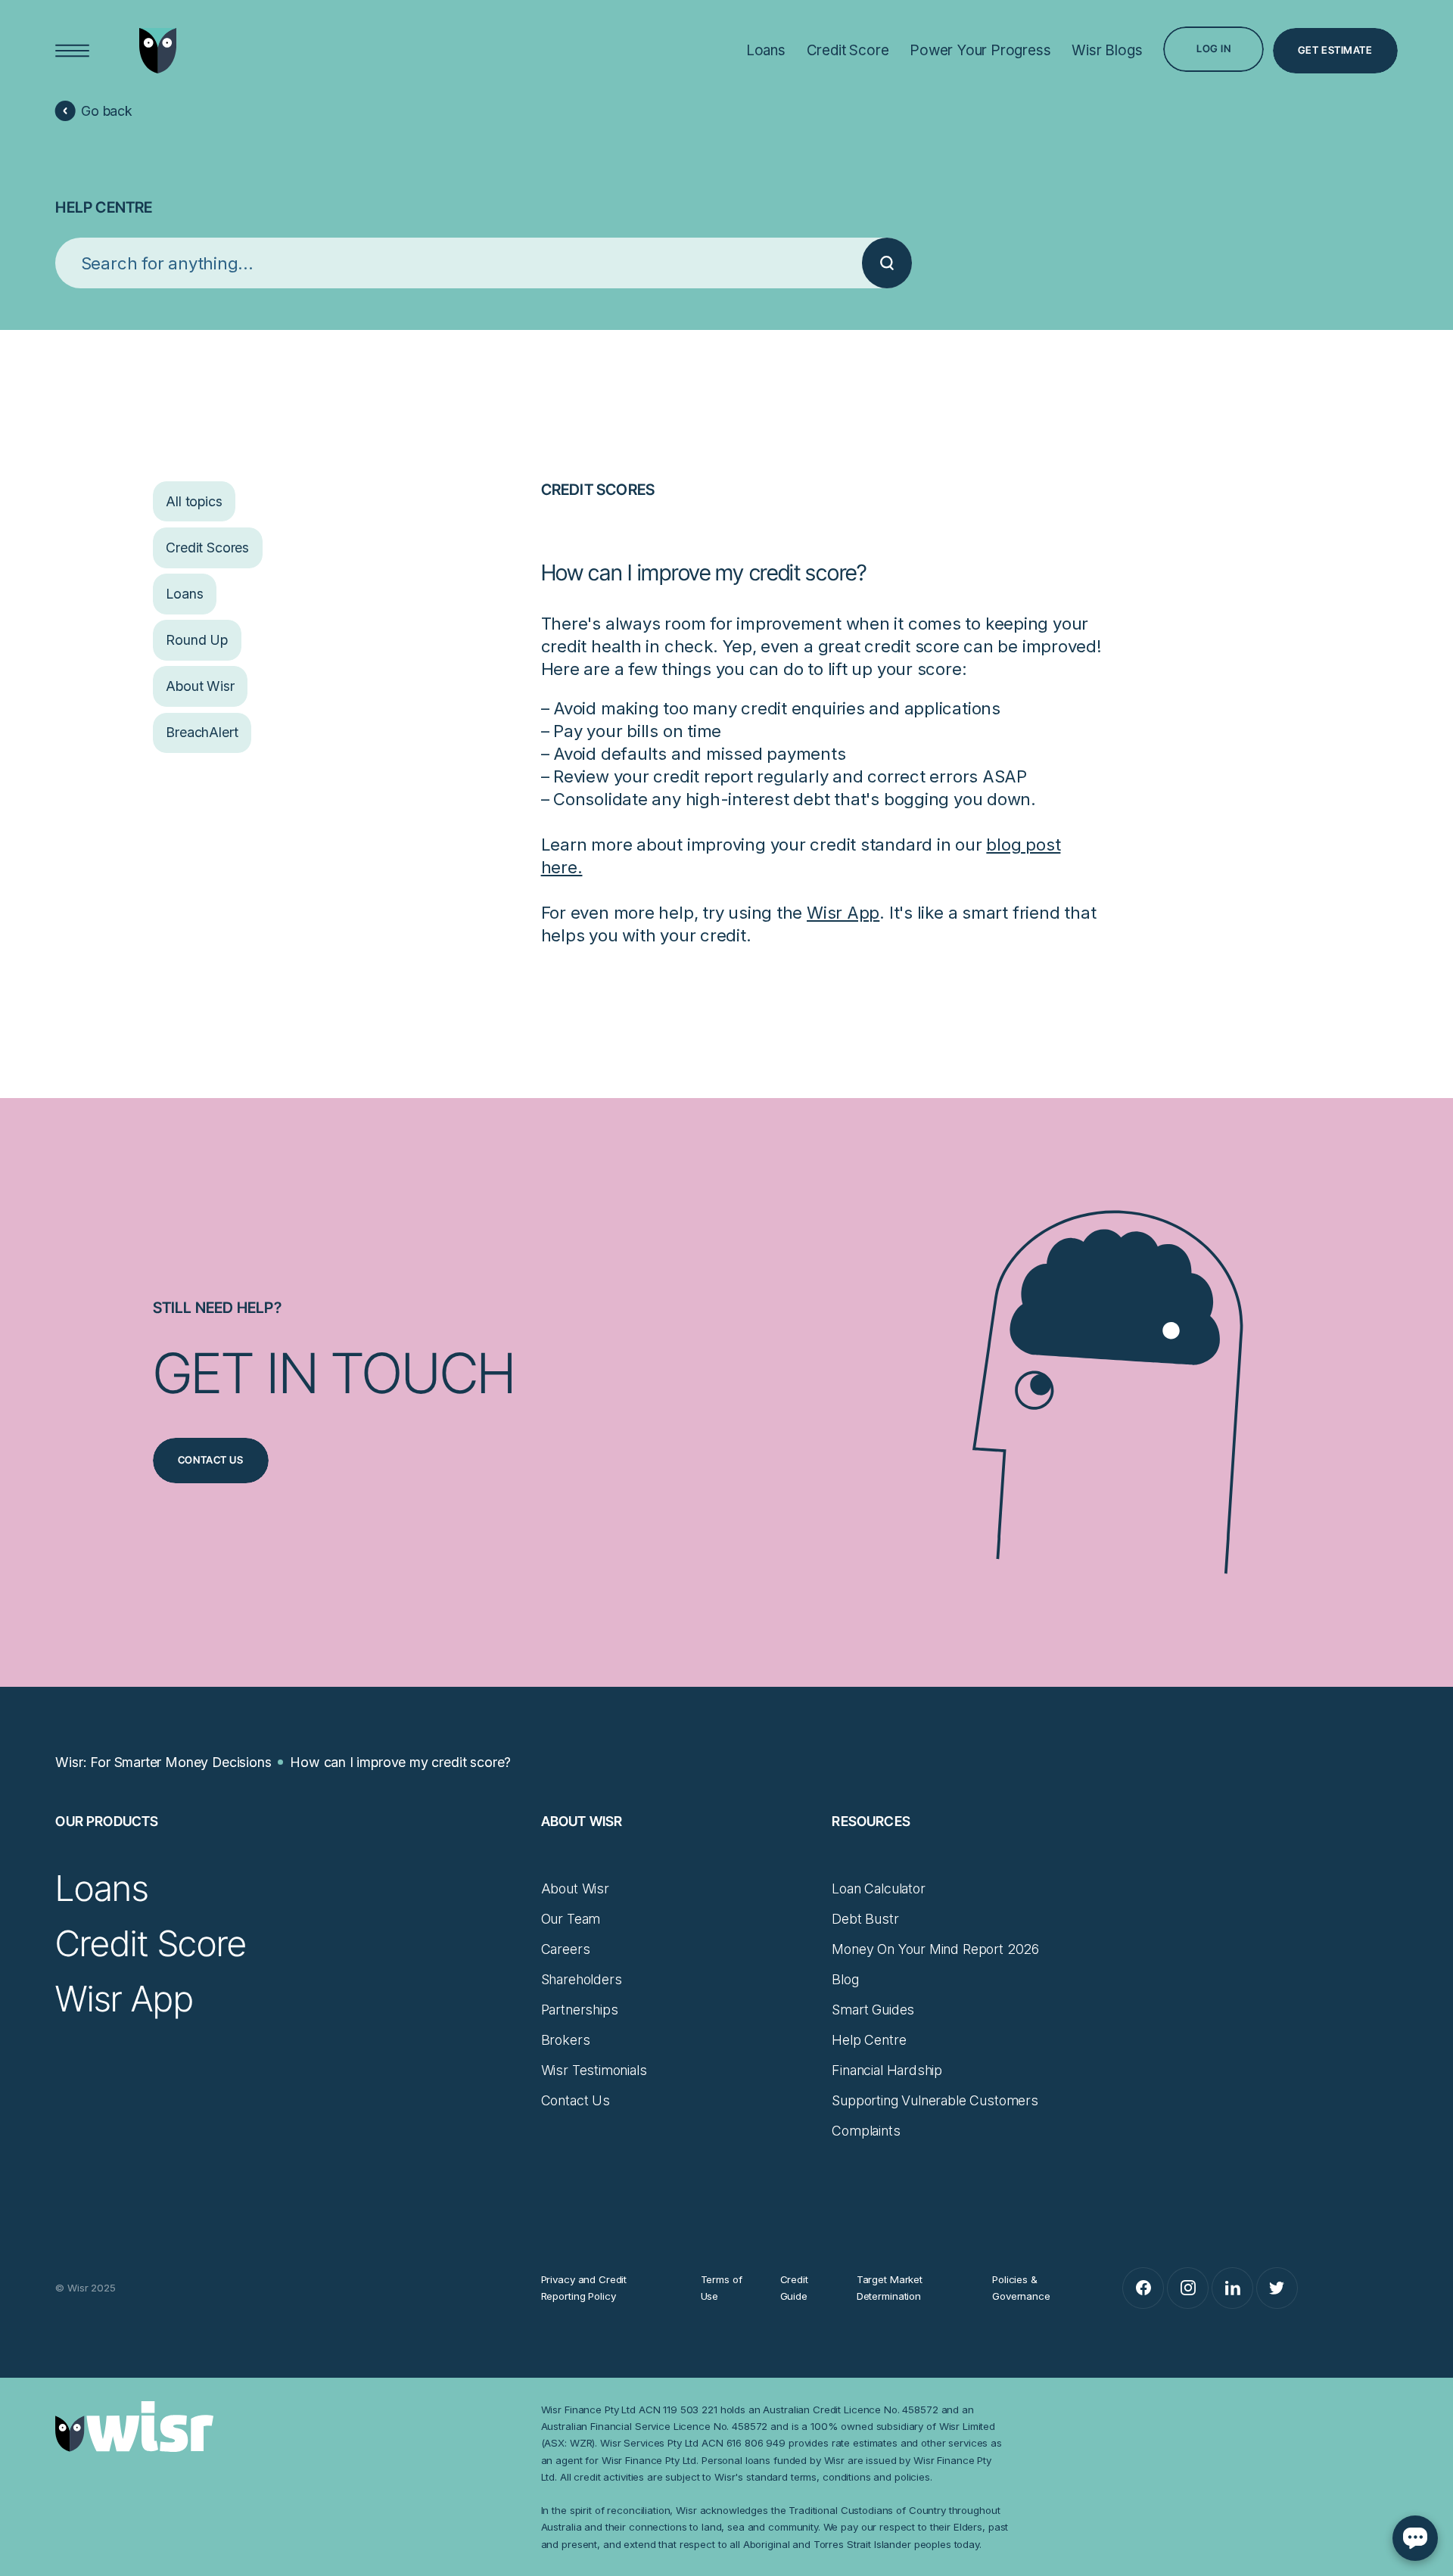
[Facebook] (1143, 2288)
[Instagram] (1188, 2288)
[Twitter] (1277, 2288)
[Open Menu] (73, 51)
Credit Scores (598, 490)
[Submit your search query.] (887, 263)
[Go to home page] (158, 50)
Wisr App (843, 912)
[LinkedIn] (1232, 2288)
